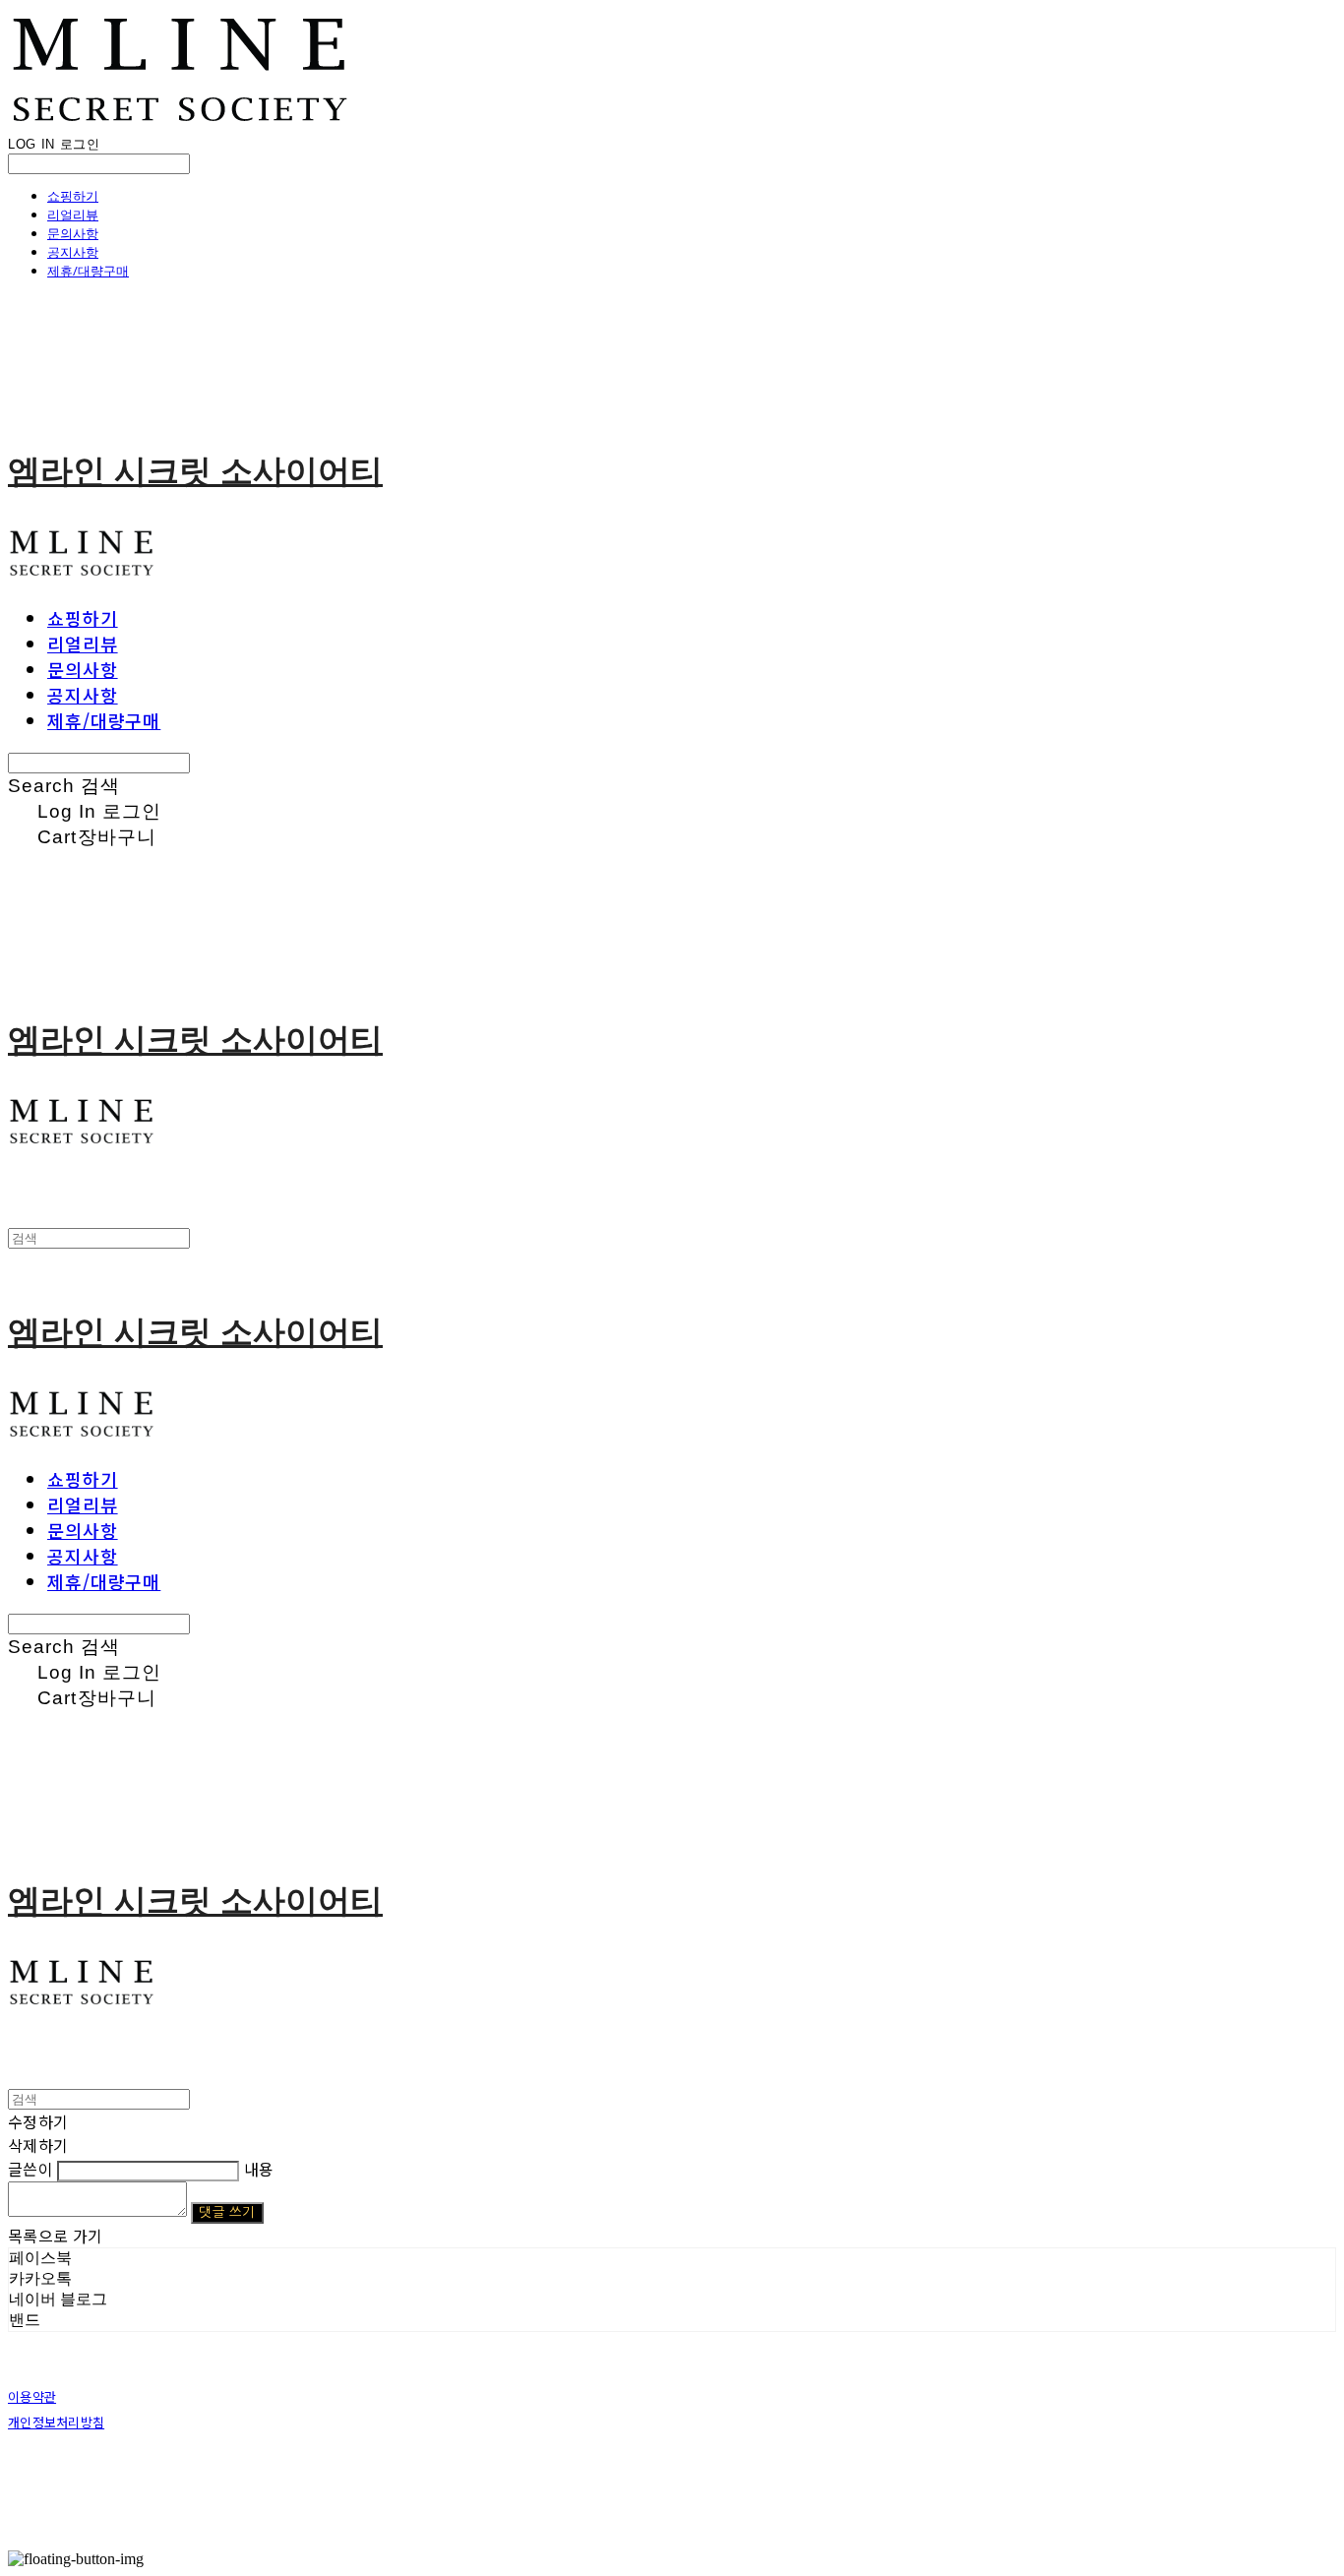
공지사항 (73, 252)
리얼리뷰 (73, 215)
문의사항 (73, 233)
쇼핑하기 (73, 196)
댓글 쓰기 (227, 2212)
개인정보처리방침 (56, 2422)
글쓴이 (31, 2169)
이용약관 (32, 2396)
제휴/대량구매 (88, 271)
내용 (259, 2169)
